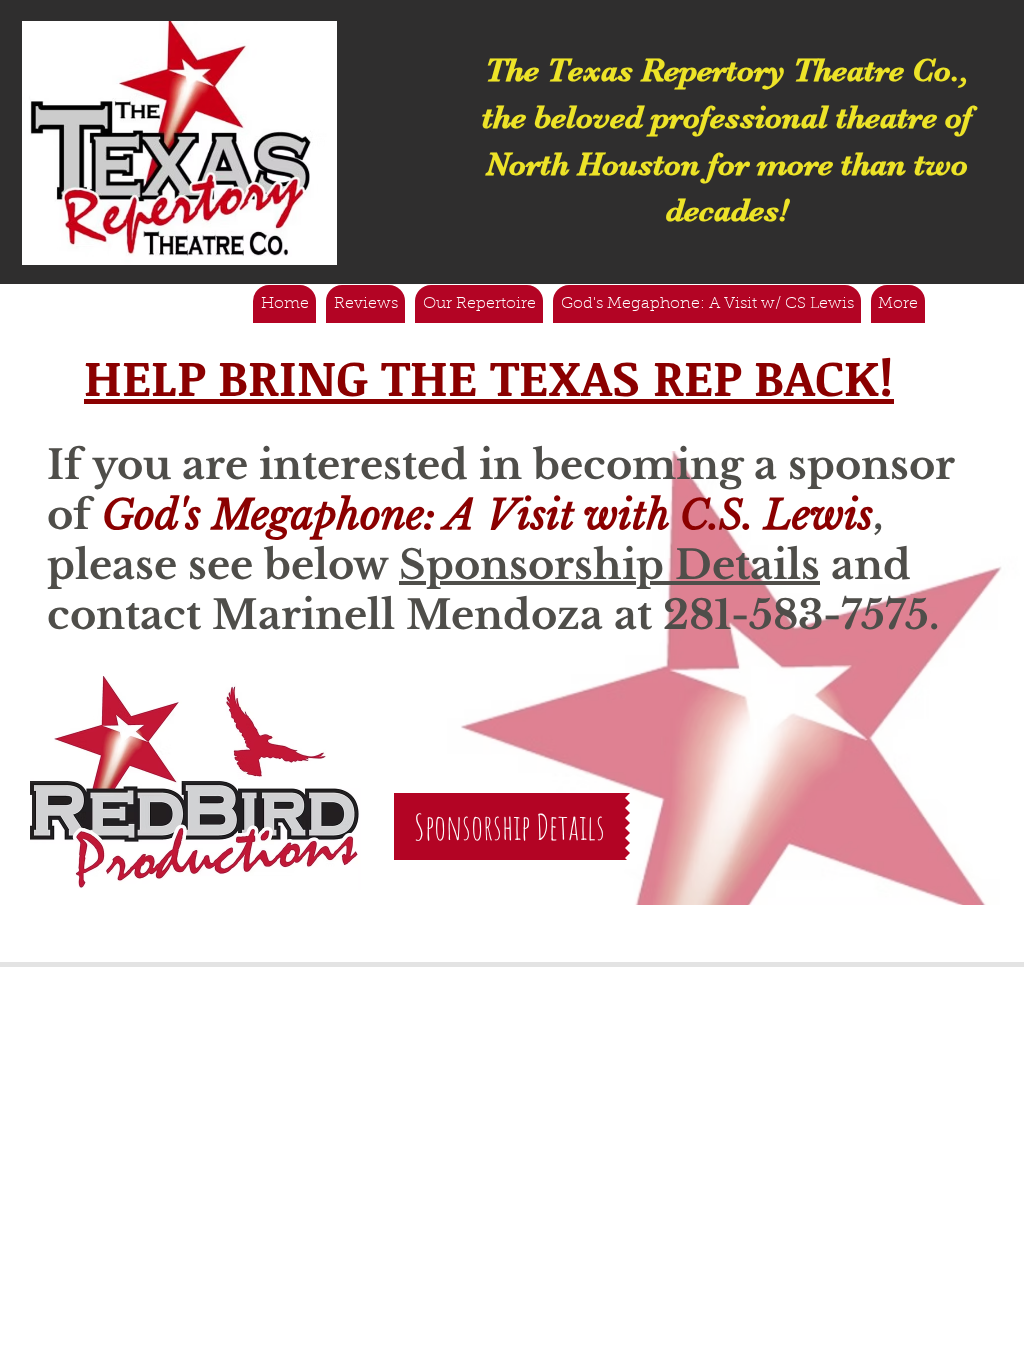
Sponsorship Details (609, 565)
